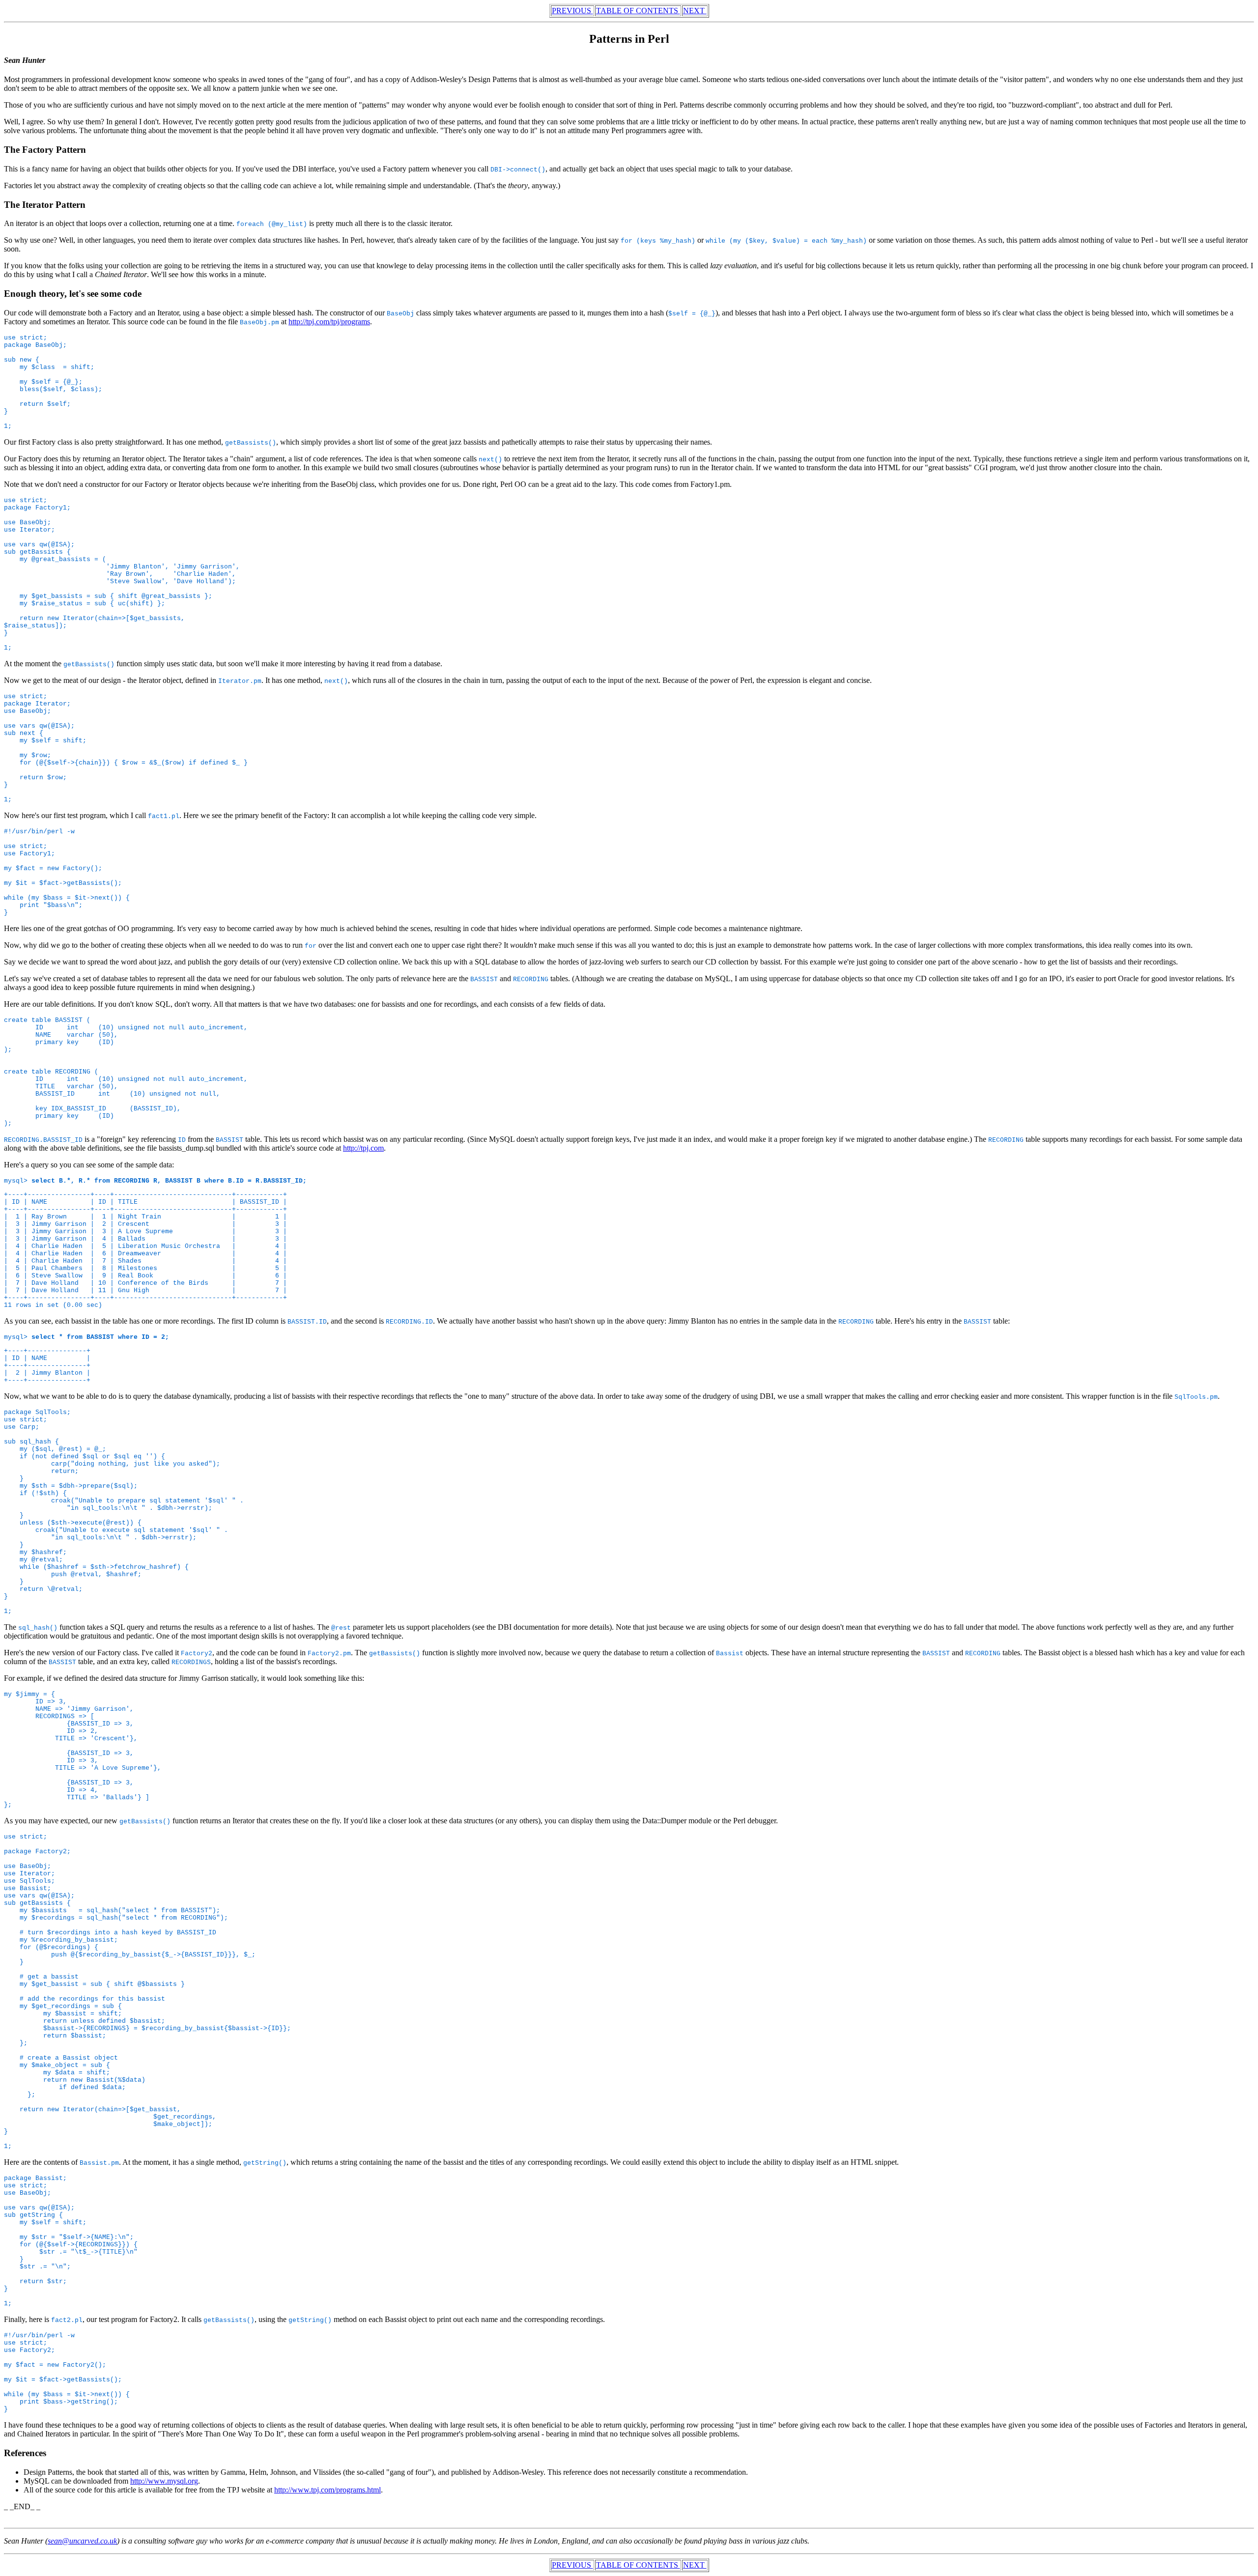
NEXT (695, 11)
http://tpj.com (363, 1148)
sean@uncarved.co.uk (82, 2541)
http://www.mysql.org (164, 2481)
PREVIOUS (572, 11)
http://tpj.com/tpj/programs (329, 322)
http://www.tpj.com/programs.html (328, 2490)
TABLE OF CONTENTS (638, 11)
